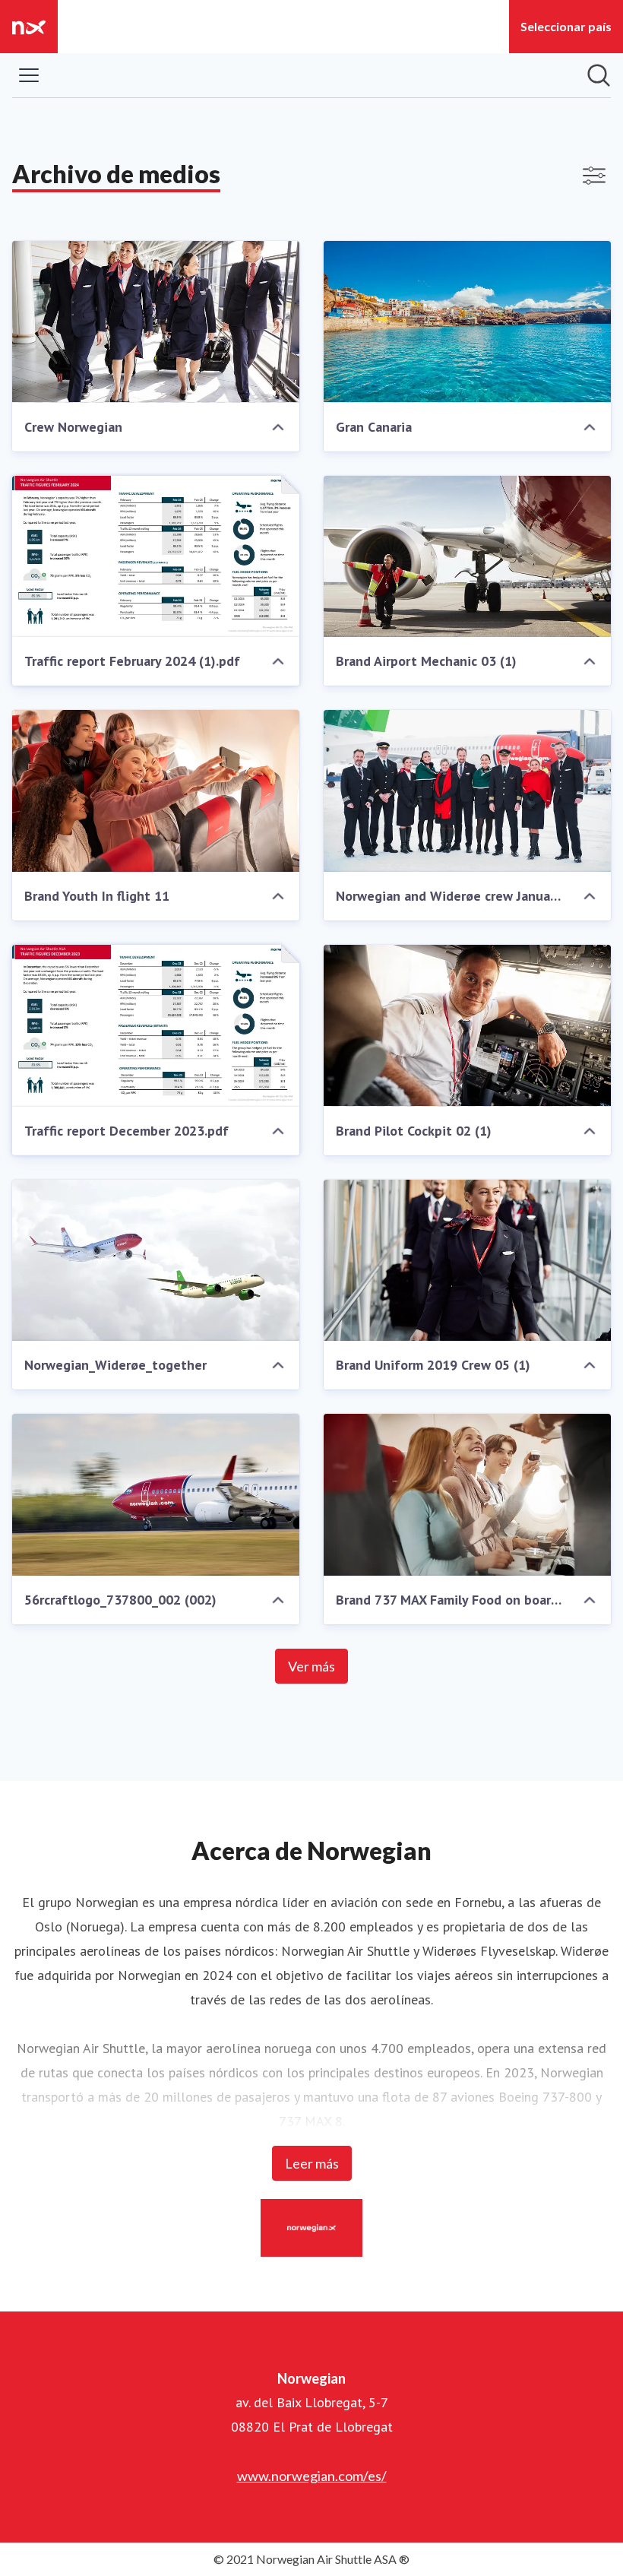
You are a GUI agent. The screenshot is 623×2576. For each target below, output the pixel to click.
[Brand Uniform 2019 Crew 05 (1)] (467, 1261)
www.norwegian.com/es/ (312, 2476)
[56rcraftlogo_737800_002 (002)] (156, 1495)
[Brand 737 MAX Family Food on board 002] (467, 1495)
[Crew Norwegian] (156, 322)
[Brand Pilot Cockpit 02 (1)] (467, 1026)
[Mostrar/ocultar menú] (29, 75)
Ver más (311, 1666)
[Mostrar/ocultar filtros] (594, 176)
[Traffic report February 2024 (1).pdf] (156, 557)
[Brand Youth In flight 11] (156, 791)
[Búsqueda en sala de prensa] (599, 75)
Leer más (312, 2163)
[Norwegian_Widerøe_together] (156, 1261)
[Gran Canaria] (467, 322)
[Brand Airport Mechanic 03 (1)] (467, 557)
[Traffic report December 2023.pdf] (156, 1026)
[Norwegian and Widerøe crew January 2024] (467, 791)
